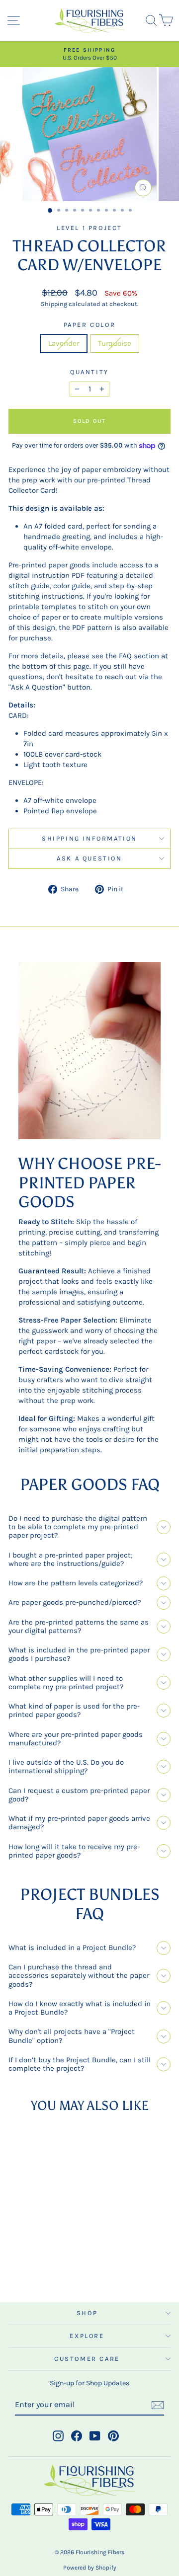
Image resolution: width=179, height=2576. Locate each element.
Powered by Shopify (90, 2568)
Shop (87, 2313)
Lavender (64, 343)
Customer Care (87, 2359)
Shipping (54, 304)
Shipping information (89, 838)
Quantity (89, 372)
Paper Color (90, 325)
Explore (87, 2336)
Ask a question (89, 858)
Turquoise (115, 343)
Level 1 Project (89, 228)
